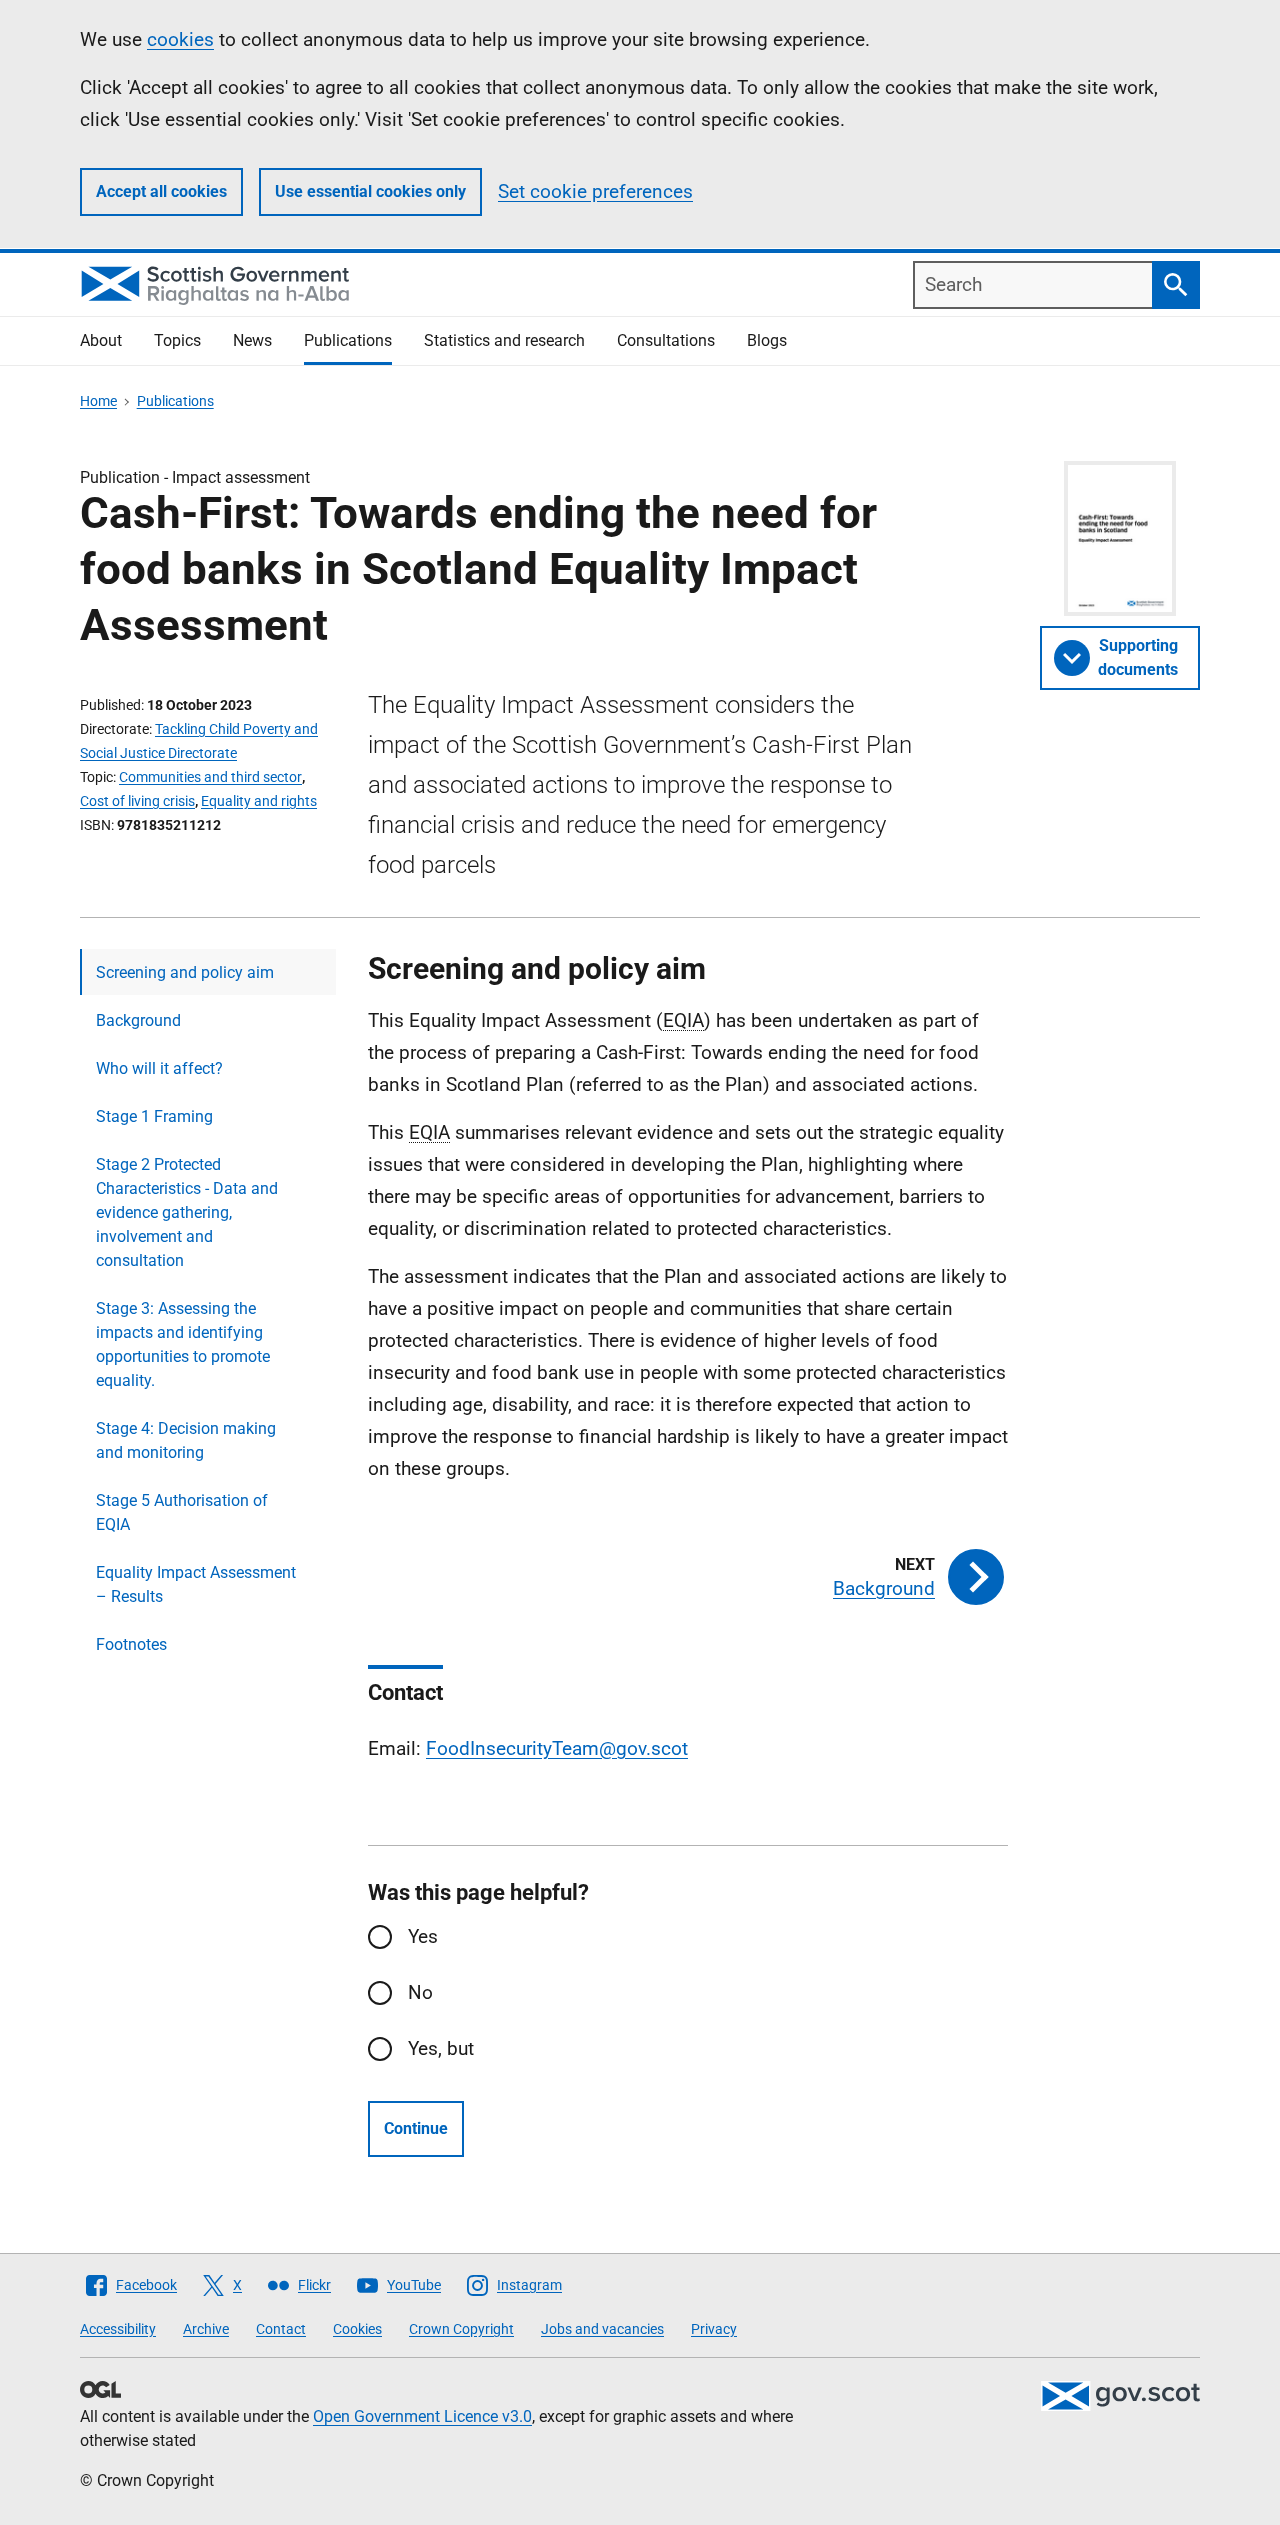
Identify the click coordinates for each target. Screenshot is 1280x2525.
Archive (206, 2329)
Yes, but (441, 2048)
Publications (348, 340)
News (252, 340)
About (101, 340)
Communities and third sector (210, 777)
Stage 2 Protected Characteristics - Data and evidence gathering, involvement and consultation (187, 1212)
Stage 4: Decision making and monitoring (186, 1440)
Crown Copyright (461, 2329)
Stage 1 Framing (154, 1116)
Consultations (666, 340)
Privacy (714, 2329)
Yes (423, 1936)
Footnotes (131, 1644)
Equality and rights (259, 801)
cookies (180, 39)
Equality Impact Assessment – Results (196, 1584)
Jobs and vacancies (602, 2329)
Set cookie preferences (595, 191)
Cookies (357, 2329)
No (420, 1992)
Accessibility (118, 2329)
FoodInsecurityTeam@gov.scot (557, 1748)
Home (98, 401)
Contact (281, 2329)
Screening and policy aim (185, 972)
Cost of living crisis (137, 801)
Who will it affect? (159, 1068)
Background (138, 1020)
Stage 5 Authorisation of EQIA (182, 1512)
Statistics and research (504, 340)
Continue (416, 2128)
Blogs (767, 340)
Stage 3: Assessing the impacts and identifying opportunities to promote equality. (183, 1344)
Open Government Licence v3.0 (422, 2416)
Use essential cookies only (370, 191)
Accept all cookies (161, 191)
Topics (177, 340)
